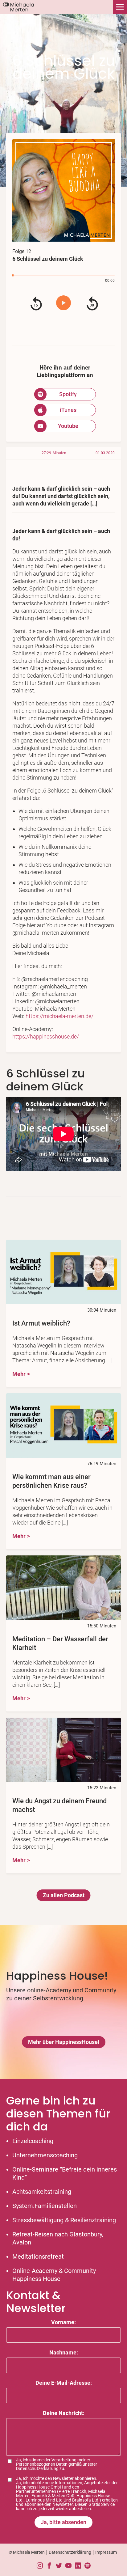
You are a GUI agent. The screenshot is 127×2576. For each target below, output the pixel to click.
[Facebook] (49, 2566)
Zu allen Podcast (64, 1895)
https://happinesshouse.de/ (46, 1036)
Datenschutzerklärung (37, 2468)
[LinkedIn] (78, 2566)
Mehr (19, 1374)
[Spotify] (88, 2566)
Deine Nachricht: (64, 2413)
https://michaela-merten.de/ (59, 1016)
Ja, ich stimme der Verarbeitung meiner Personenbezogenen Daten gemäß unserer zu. (57, 2464)
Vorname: (63, 2322)
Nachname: (64, 2352)
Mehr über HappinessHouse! (64, 2042)
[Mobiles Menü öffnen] (120, 7)
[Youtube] (68, 2566)
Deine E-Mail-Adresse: (64, 2383)
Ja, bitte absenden (63, 2522)
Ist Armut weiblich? (41, 1323)
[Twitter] (59, 2566)
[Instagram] (40, 2566)
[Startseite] (17, 11)
